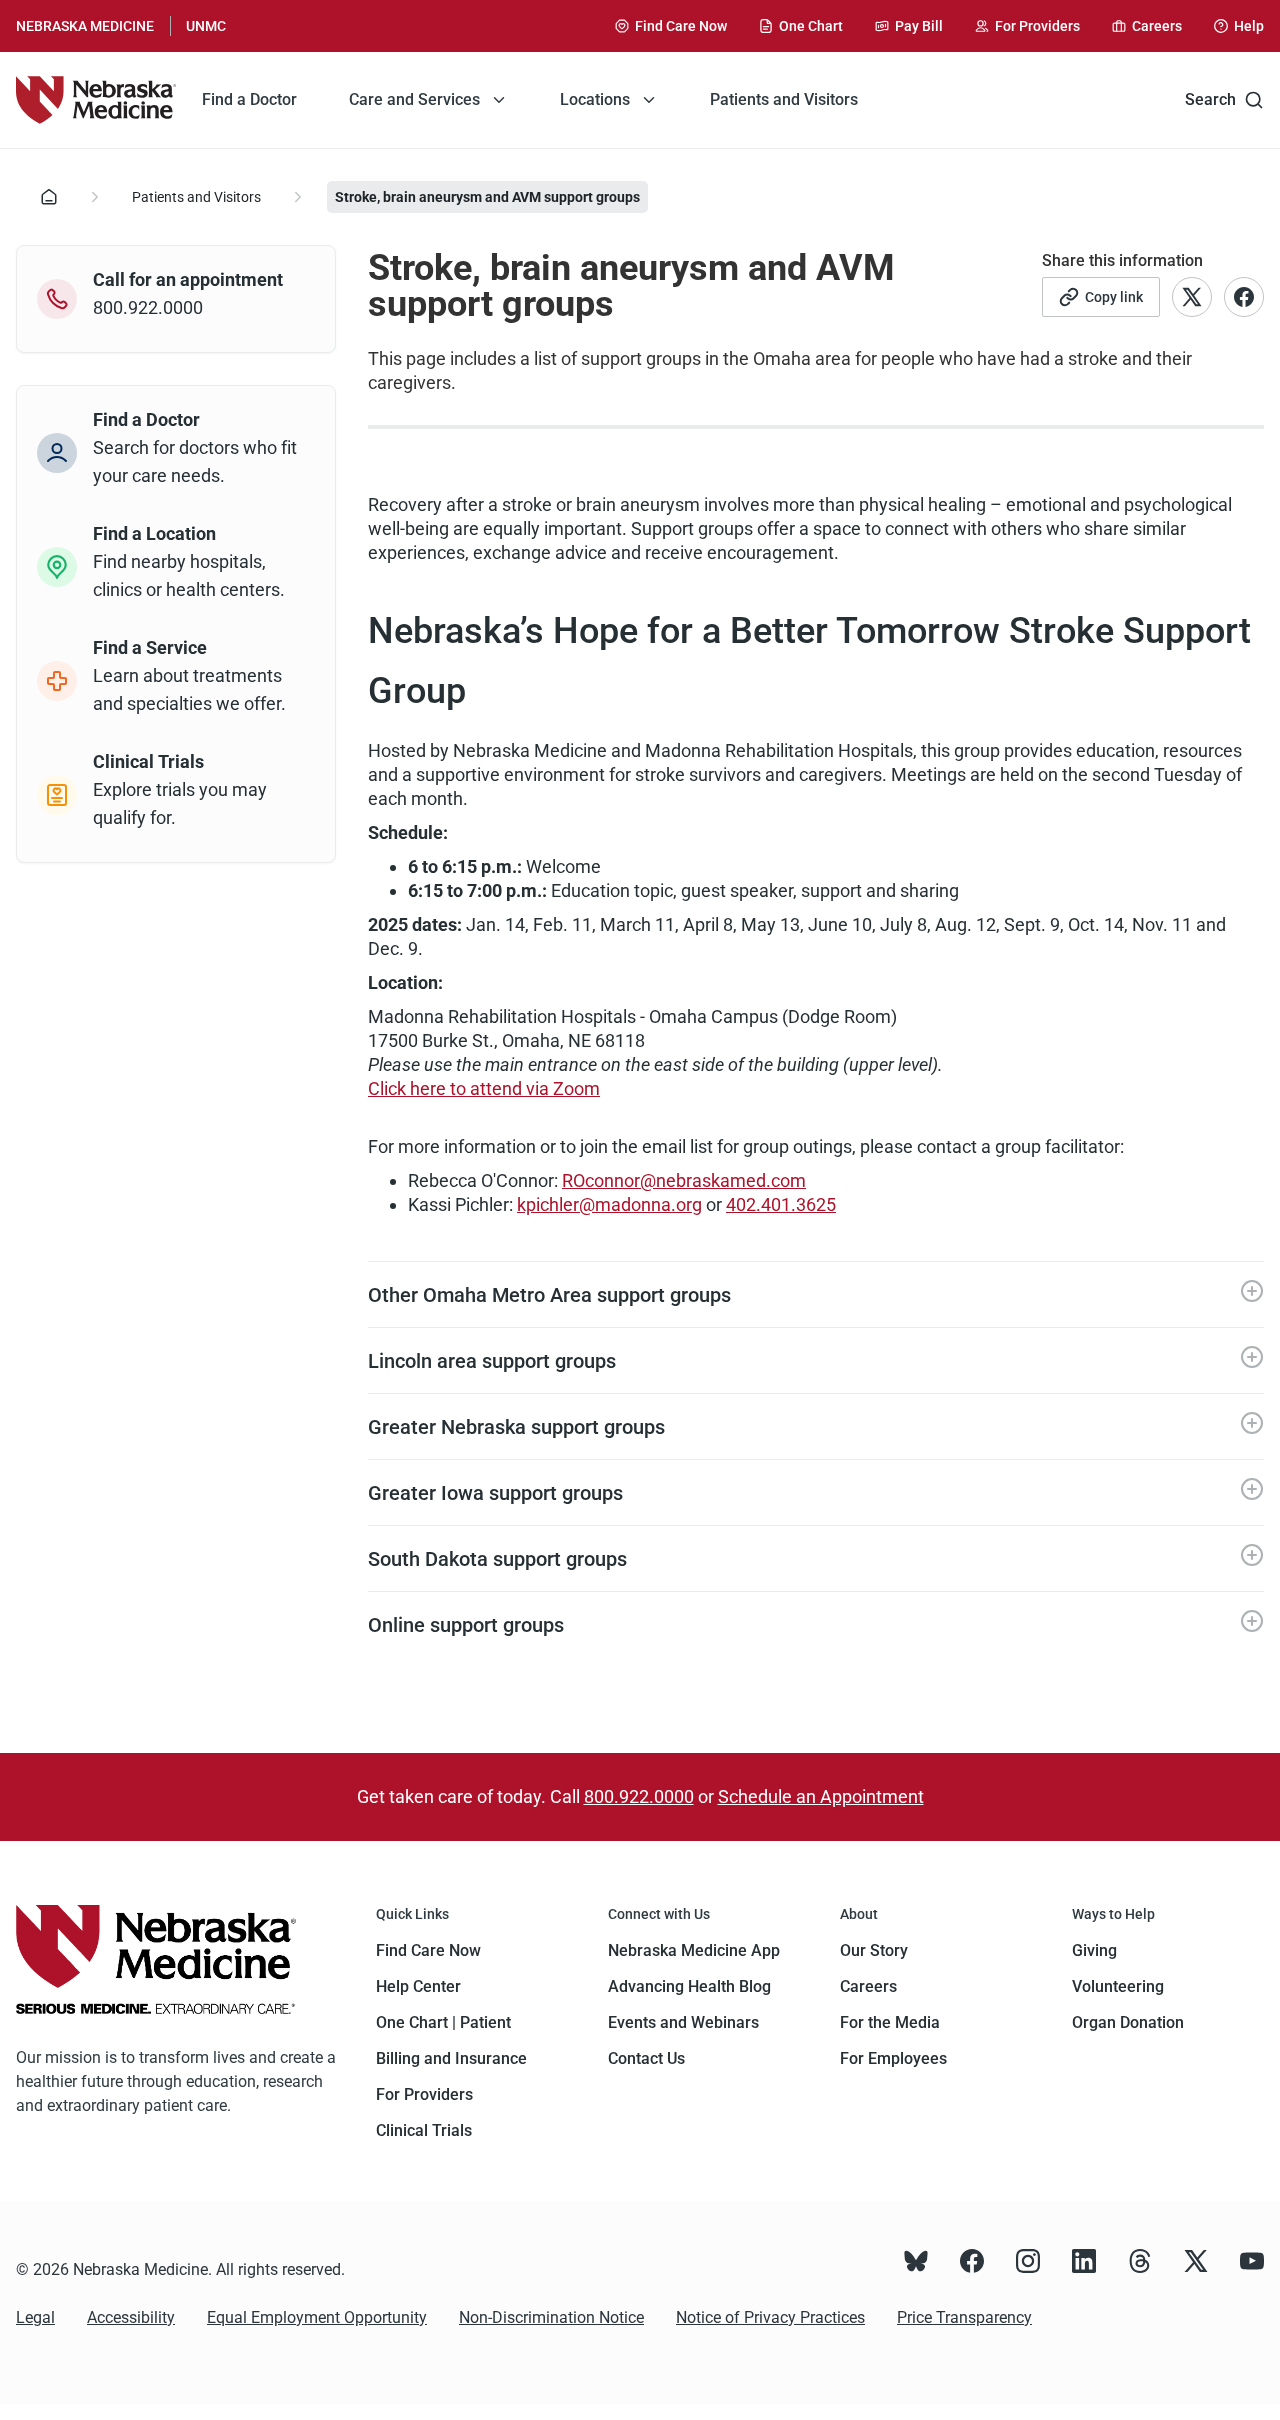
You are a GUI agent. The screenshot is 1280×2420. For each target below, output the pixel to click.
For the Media (890, 2022)
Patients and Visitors (196, 197)
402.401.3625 (781, 1204)
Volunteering (1118, 1986)
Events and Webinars (683, 2022)
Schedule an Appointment (821, 1796)
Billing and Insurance (451, 2058)
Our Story (874, 1950)
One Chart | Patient (443, 2022)
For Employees (893, 2058)
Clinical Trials (424, 2130)
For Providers (424, 2094)
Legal (35, 2317)
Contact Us (646, 2058)
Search (1210, 99)
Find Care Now (428, 1950)
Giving (1094, 1950)
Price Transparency (964, 2317)
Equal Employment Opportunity (317, 2317)
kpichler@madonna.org (609, 1204)
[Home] (96, 100)
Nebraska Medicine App (694, 1950)
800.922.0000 (639, 1796)
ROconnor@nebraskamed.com (684, 1180)
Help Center (418, 1986)
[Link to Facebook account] (1244, 297)
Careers (868, 1986)
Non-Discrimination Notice (551, 2317)
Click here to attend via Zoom (484, 1088)
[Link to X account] (1192, 297)
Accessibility (131, 2317)
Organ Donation (1128, 2022)
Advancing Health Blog (689, 1986)
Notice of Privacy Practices (770, 2317)
